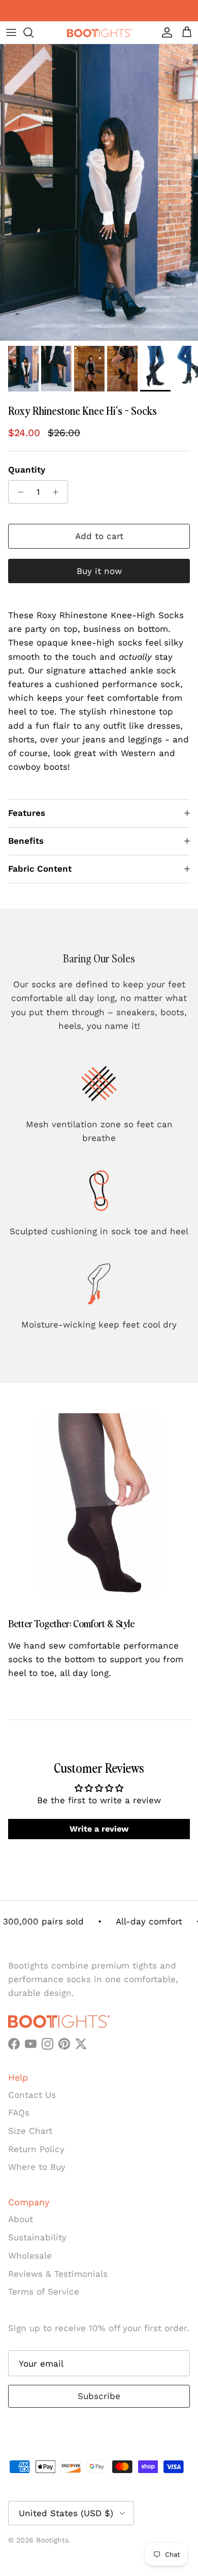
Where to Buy (37, 2167)
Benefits (26, 841)
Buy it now (99, 571)
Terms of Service (44, 2292)
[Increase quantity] (58, 492)
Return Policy (36, 2149)
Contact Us (32, 2095)
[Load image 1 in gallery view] (99, 192)
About (21, 2219)
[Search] (34, 32)
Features (27, 813)
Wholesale (30, 2256)
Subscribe (99, 2396)
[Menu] (11, 32)
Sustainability (37, 2237)
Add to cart (99, 536)
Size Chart (30, 2131)
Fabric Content (40, 869)
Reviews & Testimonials (58, 2274)
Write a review (99, 1829)
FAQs (19, 2113)
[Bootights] (99, 32)
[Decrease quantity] (18, 492)
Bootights (52, 2540)
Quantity (27, 470)
